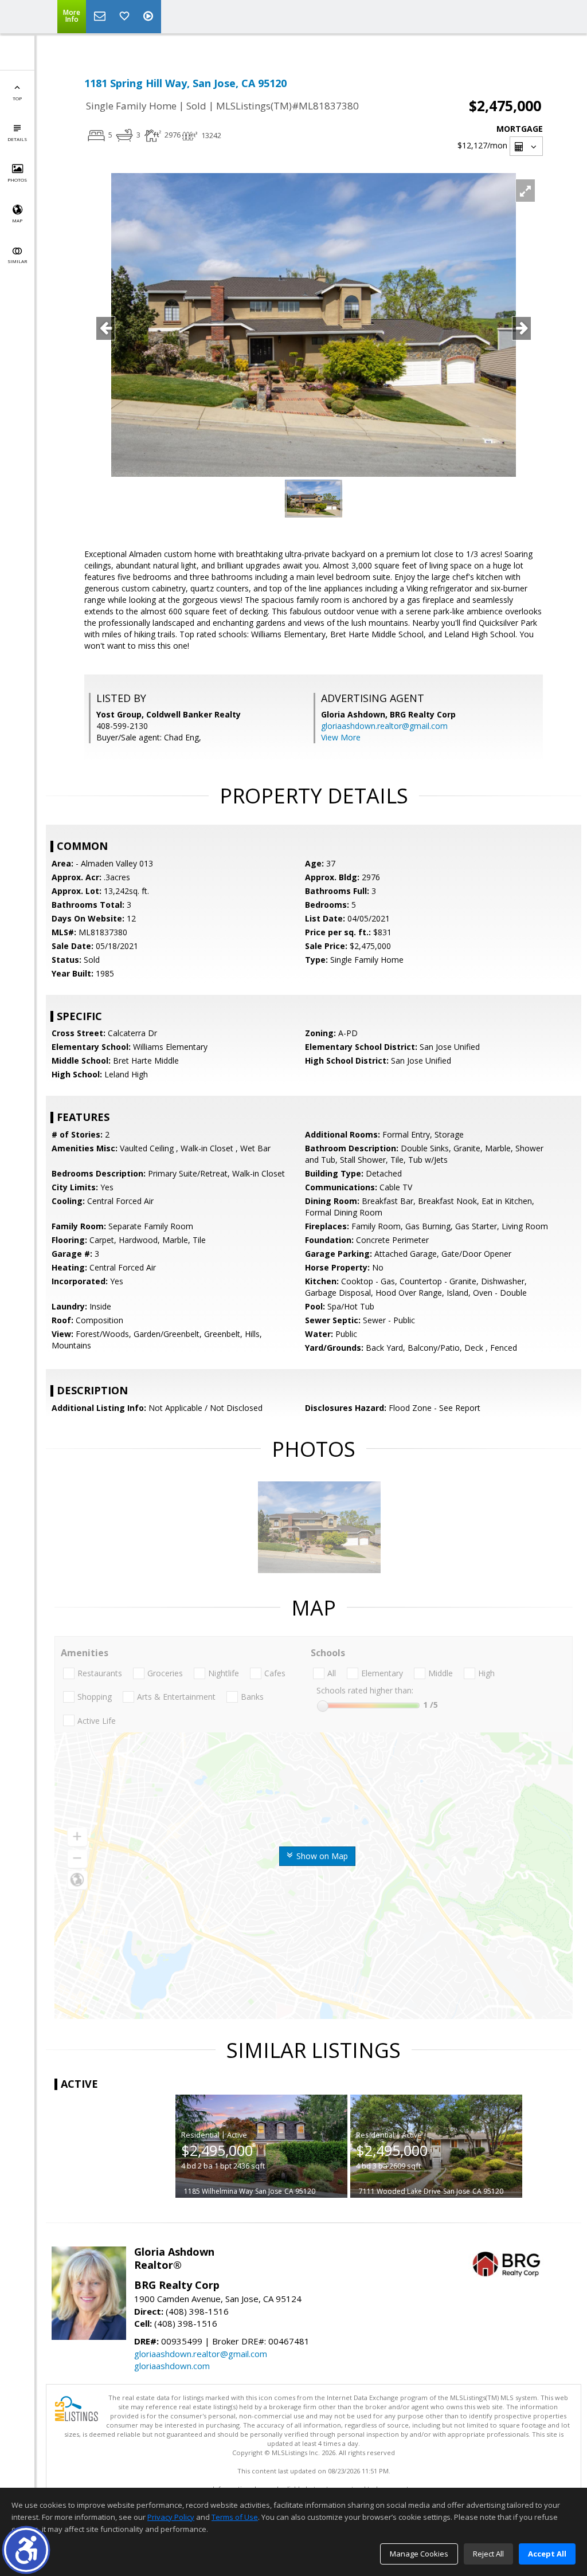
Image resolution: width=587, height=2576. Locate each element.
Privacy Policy (171, 2517)
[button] (26, 2550)
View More (341, 737)
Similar (17, 261)
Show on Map (321, 1856)
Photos (17, 180)
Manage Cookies (419, 2554)
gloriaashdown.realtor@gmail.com (384, 726)
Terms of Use (235, 2517)
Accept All (547, 2554)
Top (17, 98)
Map (17, 220)
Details (17, 139)
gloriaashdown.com (172, 2366)
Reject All (488, 2554)
